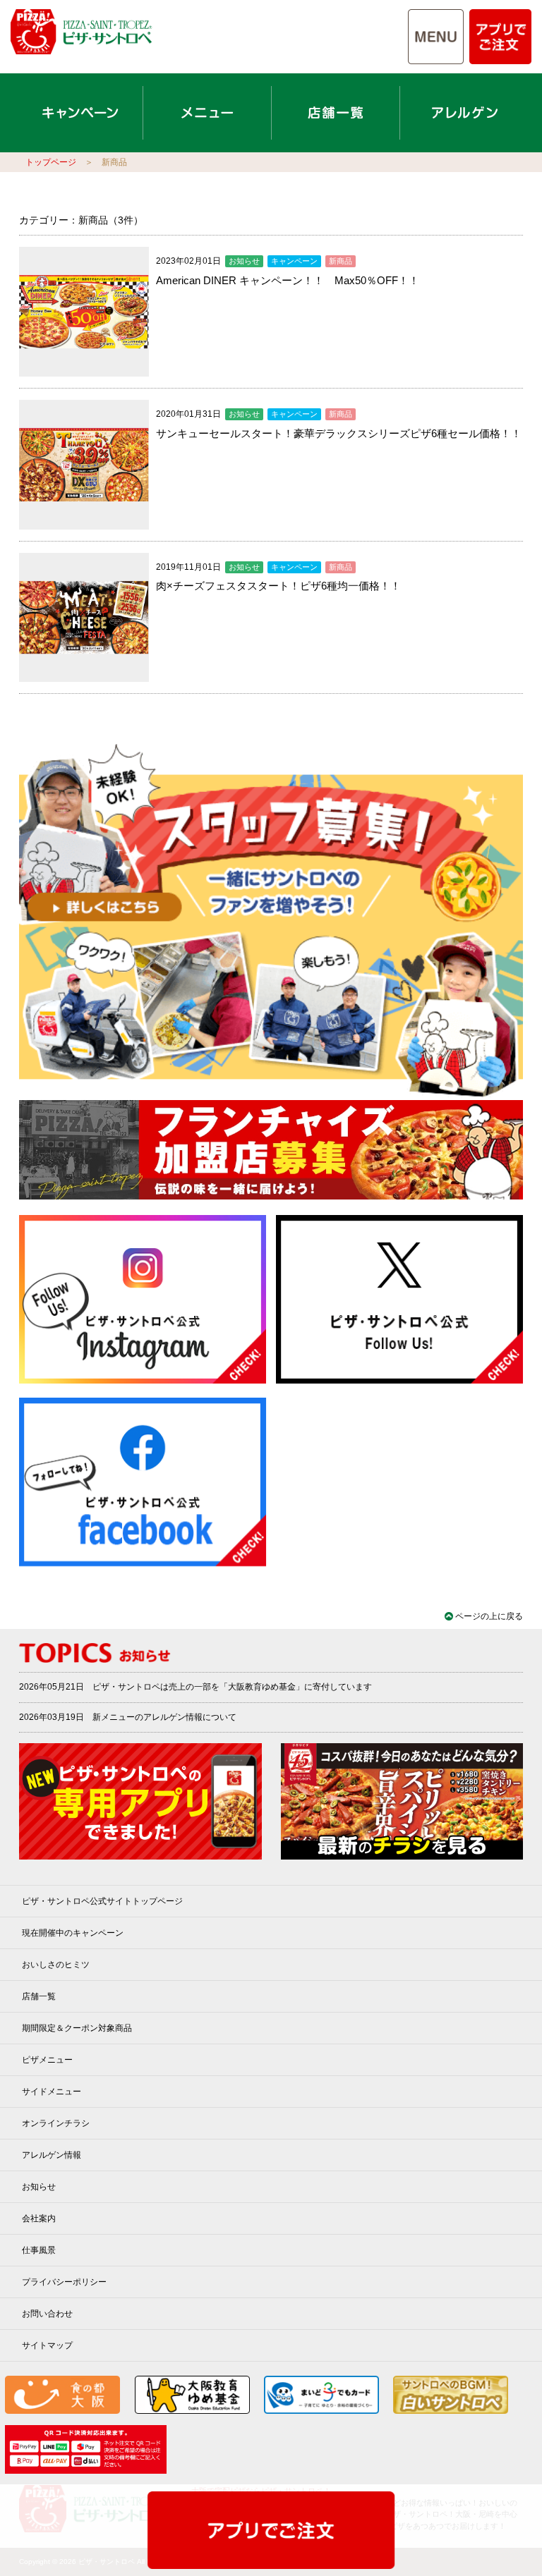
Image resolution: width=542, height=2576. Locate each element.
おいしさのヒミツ (56, 1965)
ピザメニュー (47, 2060)
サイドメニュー (52, 2092)
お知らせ (39, 2187)
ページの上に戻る (489, 1616)
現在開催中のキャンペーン (73, 1933)
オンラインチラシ (56, 2123)
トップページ (51, 162)
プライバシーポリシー (64, 2282)
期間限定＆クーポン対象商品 (77, 2028)
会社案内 (39, 2218)
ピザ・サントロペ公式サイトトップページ (102, 1901)
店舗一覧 (39, 1996)
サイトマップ (47, 2345)
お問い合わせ (47, 2314)
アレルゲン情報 (52, 2155)
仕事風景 (39, 2250)
